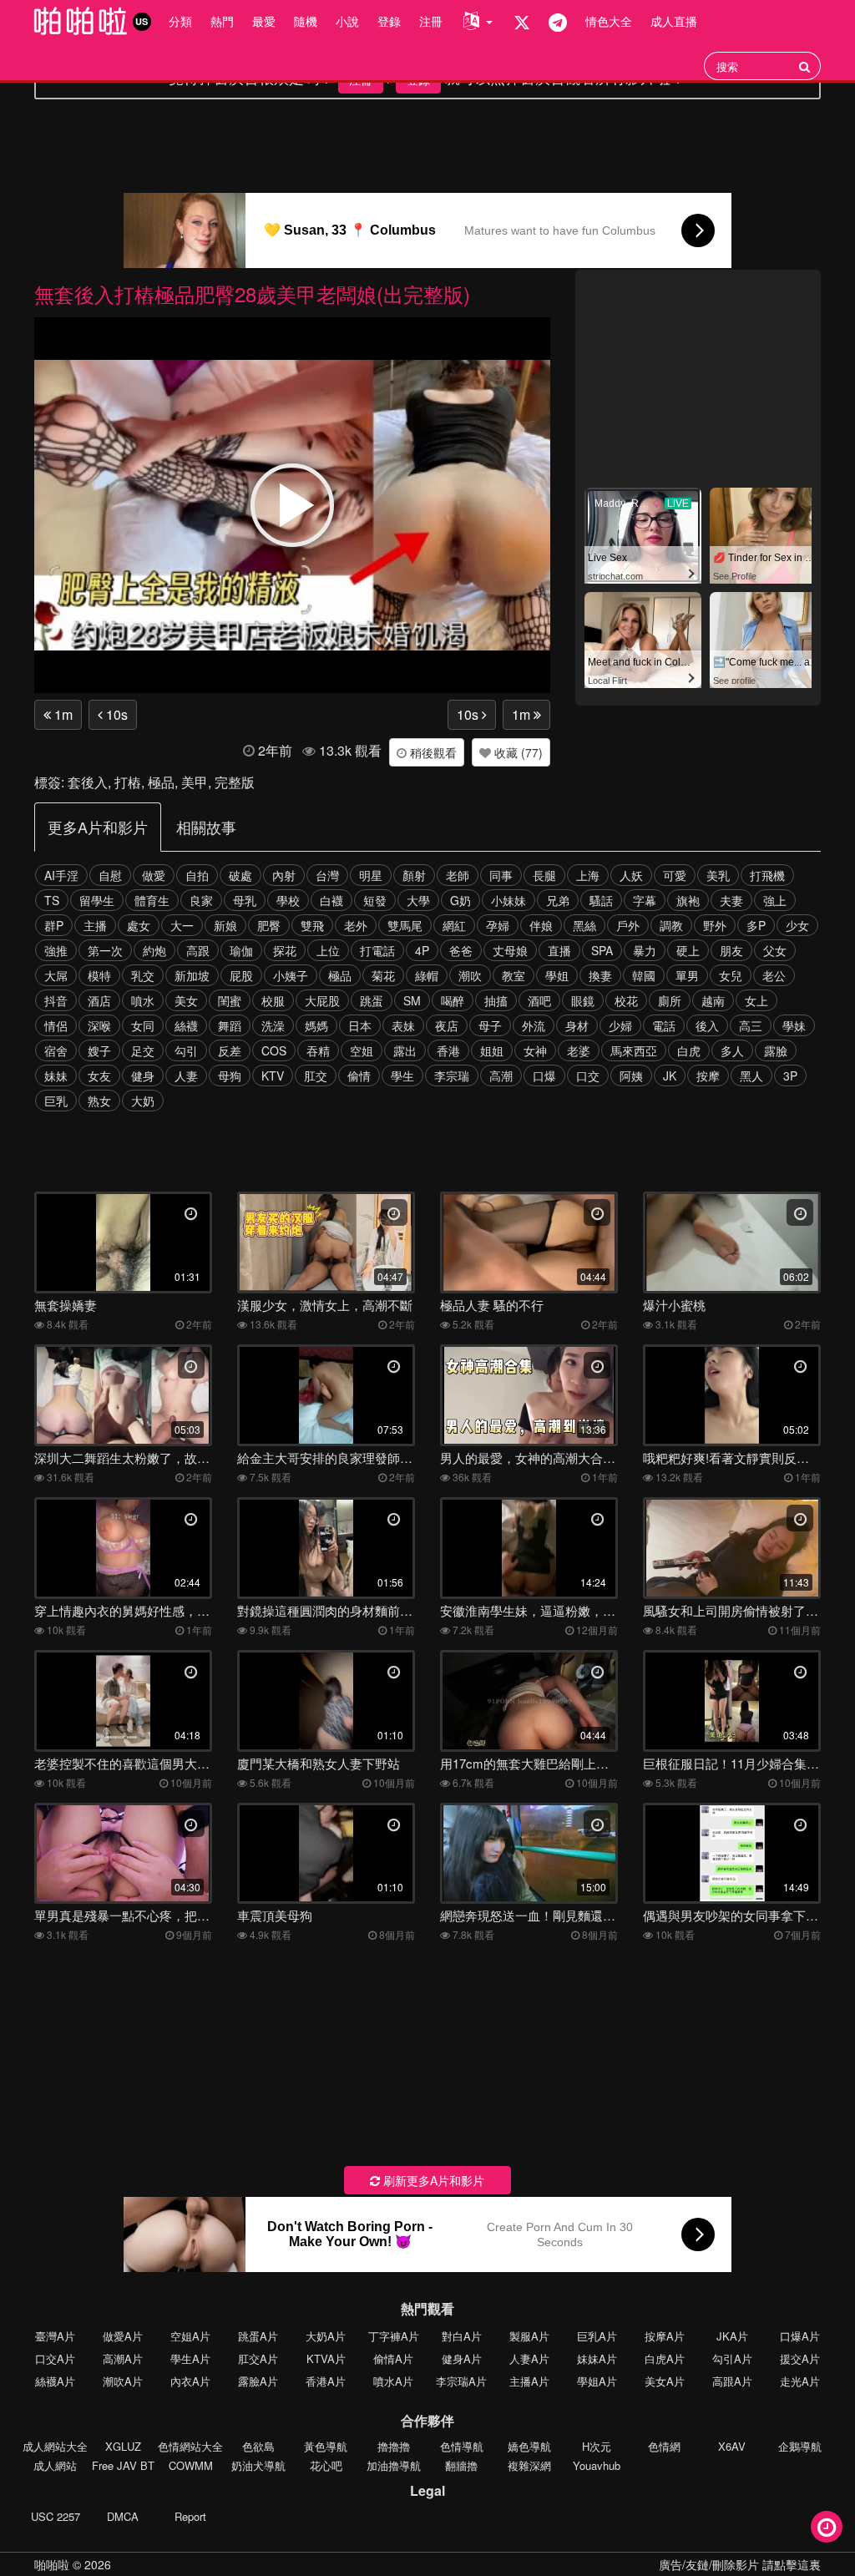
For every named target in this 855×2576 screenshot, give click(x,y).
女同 (143, 1025)
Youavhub (597, 2465)
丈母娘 (510, 950)
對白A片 (462, 2336)
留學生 (97, 900)
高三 (751, 1025)
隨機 (306, 21)
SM (412, 1000)
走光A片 (800, 2381)
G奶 (460, 900)
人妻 (186, 1075)
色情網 (664, 2446)
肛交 (316, 1075)
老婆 (579, 1050)
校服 (273, 1000)
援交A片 (800, 2358)
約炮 (154, 950)
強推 (56, 950)
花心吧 (326, 2465)
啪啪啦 (52, 2564)
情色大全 (609, 21)
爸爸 (461, 950)
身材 (577, 1025)
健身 (143, 1075)
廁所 (670, 1000)
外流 (534, 1025)
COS (274, 1050)
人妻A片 (529, 2358)
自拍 (197, 875)
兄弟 (558, 900)
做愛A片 (123, 2336)
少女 (797, 925)
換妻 (600, 975)
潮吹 (470, 975)
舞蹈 (230, 1025)
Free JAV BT (123, 2465)
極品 (161, 782)
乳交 (143, 975)
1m (62, 714)
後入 (707, 1025)
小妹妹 (508, 900)
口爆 (544, 1075)
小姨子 (291, 975)
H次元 (597, 2446)
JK (670, 1075)
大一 (182, 925)
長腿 (544, 875)
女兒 (731, 975)
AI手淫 (61, 875)
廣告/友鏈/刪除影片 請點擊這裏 (740, 2564)
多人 (732, 1050)
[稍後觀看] (827, 2527)
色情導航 (462, 2446)
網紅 (454, 925)
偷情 (359, 1075)
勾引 (186, 1050)
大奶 (143, 1101)
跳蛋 (372, 1000)
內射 (284, 875)
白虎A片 (665, 2358)
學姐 (557, 975)
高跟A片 (732, 2381)
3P (790, 1075)
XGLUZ (123, 2446)
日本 (360, 1025)
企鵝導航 (800, 2446)
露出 (405, 1050)
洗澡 (273, 1025)
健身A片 (462, 2358)
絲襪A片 (55, 2381)
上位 (328, 950)
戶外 (628, 925)
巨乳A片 (597, 2336)
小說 (347, 21)
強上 (775, 900)
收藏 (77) (517, 752)
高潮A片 (123, 2358)
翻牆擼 (461, 2465)
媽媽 (316, 1025)
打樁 (128, 782)
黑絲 (584, 925)
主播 (95, 925)
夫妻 (731, 900)
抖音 (56, 1000)
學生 (402, 1075)
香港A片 (326, 2381)
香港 (448, 1050)
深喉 (99, 1025)
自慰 (110, 875)
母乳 (245, 900)
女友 (99, 1075)
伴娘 (541, 925)
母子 (490, 1025)
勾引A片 (732, 2358)
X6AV (732, 2446)
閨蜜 (230, 1000)
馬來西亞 (634, 1050)
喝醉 (453, 1000)
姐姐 (492, 1050)
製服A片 (529, 2336)
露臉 (776, 1050)
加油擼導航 (394, 2465)
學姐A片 (597, 2381)
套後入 (88, 782)
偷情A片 (393, 2358)
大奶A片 (326, 2336)
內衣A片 (190, 2381)
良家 (201, 900)
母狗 (230, 1075)
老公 (774, 975)
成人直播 (674, 21)
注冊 (431, 21)
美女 (186, 1000)
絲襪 (186, 1025)
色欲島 (258, 2446)
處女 (139, 925)
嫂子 (99, 1050)
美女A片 (665, 2381)
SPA (602, 950)
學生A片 (190, 2358)
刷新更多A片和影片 (432, 2180)
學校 (288, 900)
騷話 (601, 900)
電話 (664, 1025)
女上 (756, 1000)
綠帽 (427, 975)
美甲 (195, 782)
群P (54, 925)
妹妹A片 (597, 2358)
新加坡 (192, 975)
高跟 (198, 950)
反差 (230, 1050)
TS (52, 900)
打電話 (377, 950)
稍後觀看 (432, 752)
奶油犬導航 (258, 2465)
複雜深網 (529, 2465)
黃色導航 (326, 2446)
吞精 (318, 1050)
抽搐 (496, 1000)
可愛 (675, 875)
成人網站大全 (55, 2446)
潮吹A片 (123, 2381)
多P (756, 925)
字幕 (645, 900)
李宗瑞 (452, 1075)
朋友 (731, 950)
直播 (559, 950)
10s (115, 714)
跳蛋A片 (258, 2336)
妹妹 (56, 1075)
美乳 (718, 875)
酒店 (99, 1000)
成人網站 (55, 2465)
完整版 (235, 782)
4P (422, 950)
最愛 (264, 21)
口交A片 (55, 2358)
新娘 (225, 925)
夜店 (447, 1025)
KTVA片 (326, 2358)
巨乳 (56, 1101)
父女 (775, 950)
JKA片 (732, 2336)
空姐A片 (190, 2336)
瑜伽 (241, 950)
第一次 (105, 950)
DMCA (123, 2516)
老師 (458, 875)
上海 (588, 875)
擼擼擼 (394, 2446)
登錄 (389, 21)
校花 (626, 1000)
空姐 (362, 1050)
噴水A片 (393, 2381)
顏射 (414, 875)
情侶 (56, 1025)
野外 (715, 925)
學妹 (794, 1025)
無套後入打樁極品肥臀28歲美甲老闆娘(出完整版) (252, 294)
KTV (273, 1075)
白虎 (689, 1050)
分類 (180, 21)
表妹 (403, 1025)
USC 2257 (56, 2516)
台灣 (327, 875)
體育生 (152, 900)
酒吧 (539, 1000)
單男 (687, 975)
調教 (671, 925)
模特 (99, 975)
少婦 (620, 1025)
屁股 (241, 975)
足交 (143, 1050)
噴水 (143, 1000)
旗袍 (688, 900)
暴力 (645, 950)
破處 (240, 875)
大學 (418, 900)
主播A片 (529, 2381)
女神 (535, 1050)
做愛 (154, 875)
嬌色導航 (529, 2446)
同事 (501, 875)
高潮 (501, 1075)
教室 (514, 975)
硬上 (688, 950)
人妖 (631, 875)
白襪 (331, 900)
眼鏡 (583, 1000)
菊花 (383, 975)
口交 (588, 1075)
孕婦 (498, 925)
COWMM (191, 2465)
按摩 (708, 1075)
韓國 (644, 975)
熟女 (99, 1101)
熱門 (222, 21)
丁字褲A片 (394, 2336)
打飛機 (767, 875)
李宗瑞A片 (461, 2381)
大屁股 (322, 1000)
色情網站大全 (190, 2446)
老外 (356, 925)
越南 (713, 1000)
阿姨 (631, 1075)
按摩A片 (665, 2336)
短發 (375, 900)
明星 (371, 875)
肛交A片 (258, 2358)
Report (190, 2516)
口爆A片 (800, 2336)
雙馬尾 (405, 925)
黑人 (751, 1075)
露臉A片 (258, 2381)
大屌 (56, 975)
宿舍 (56, 1050)
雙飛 (312, 925)
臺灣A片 (55, 2336)
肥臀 (269, 925)
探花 (285, 950)
